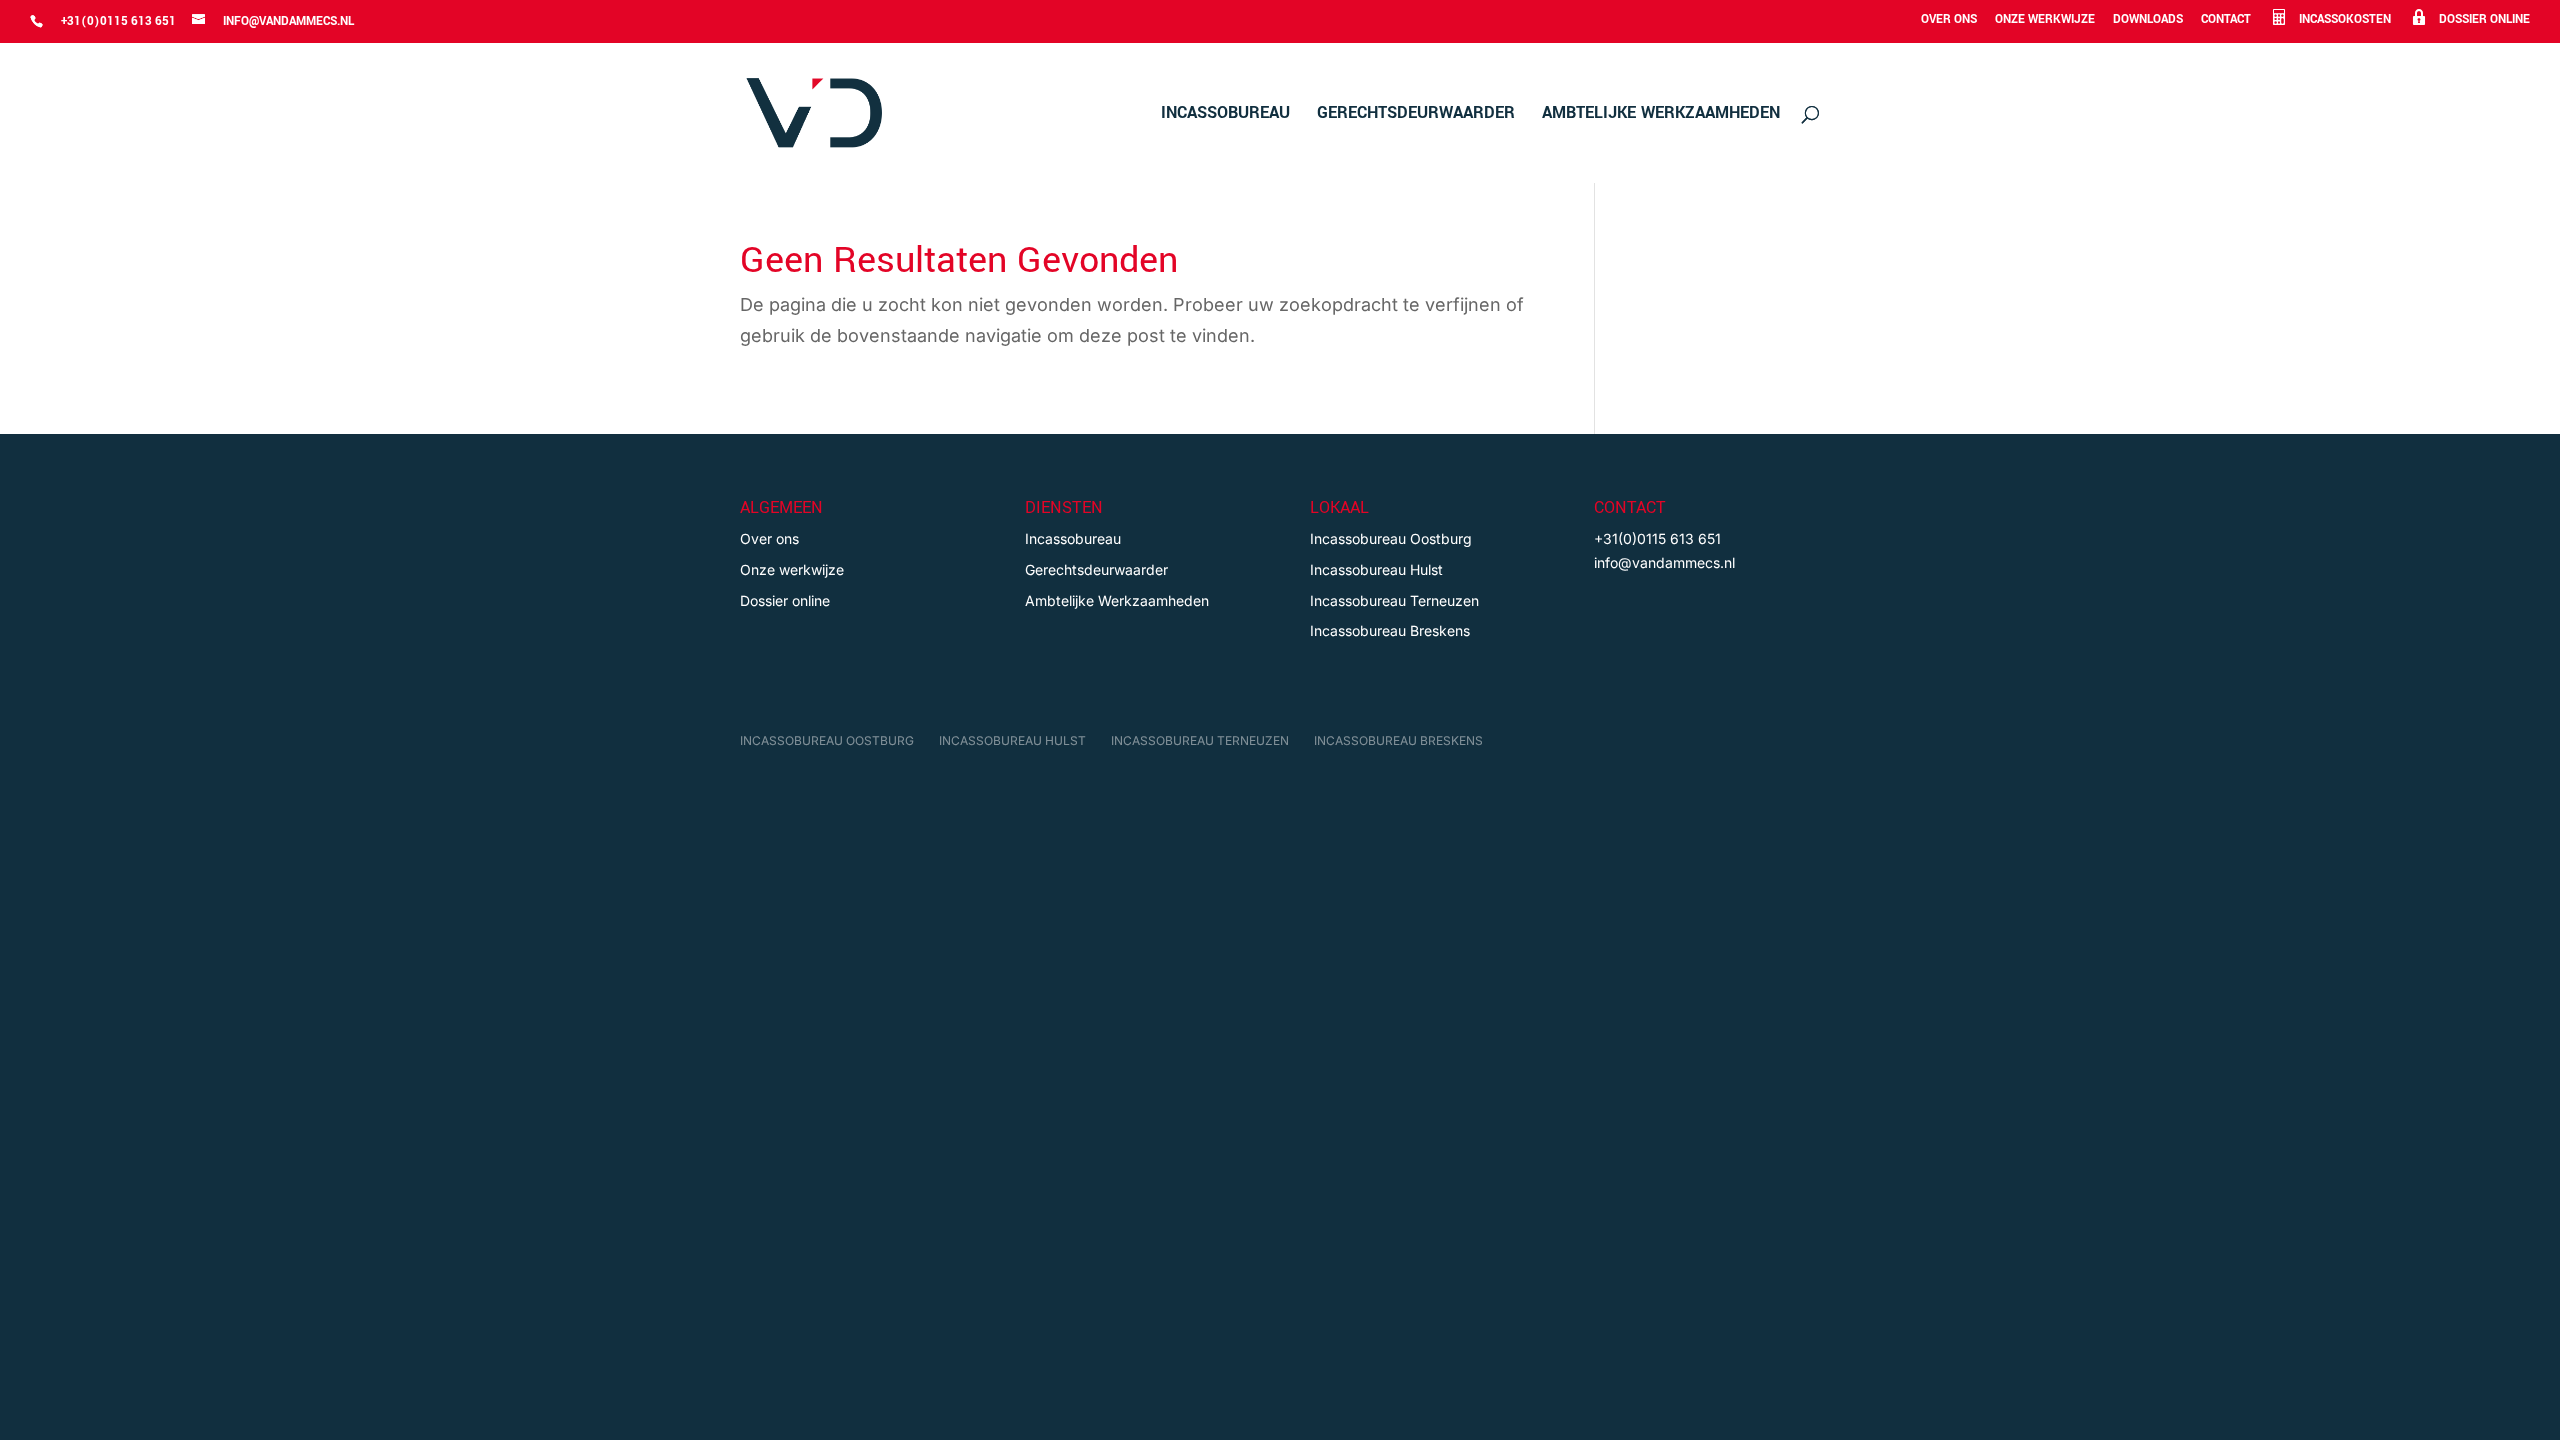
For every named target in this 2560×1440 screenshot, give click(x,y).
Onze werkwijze (2045, 20)
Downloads (2148, 20)
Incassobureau (1225, 115)
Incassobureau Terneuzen (1394, 600)
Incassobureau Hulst (1376, 569)
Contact (2226, 20)
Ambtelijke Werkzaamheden (1661, 115)
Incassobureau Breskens (1390, 630)
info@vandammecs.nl (1664, 562)
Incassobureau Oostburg (1391, 538)
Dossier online (785, 600)
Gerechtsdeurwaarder (1416, 115)
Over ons (1949, 20)
